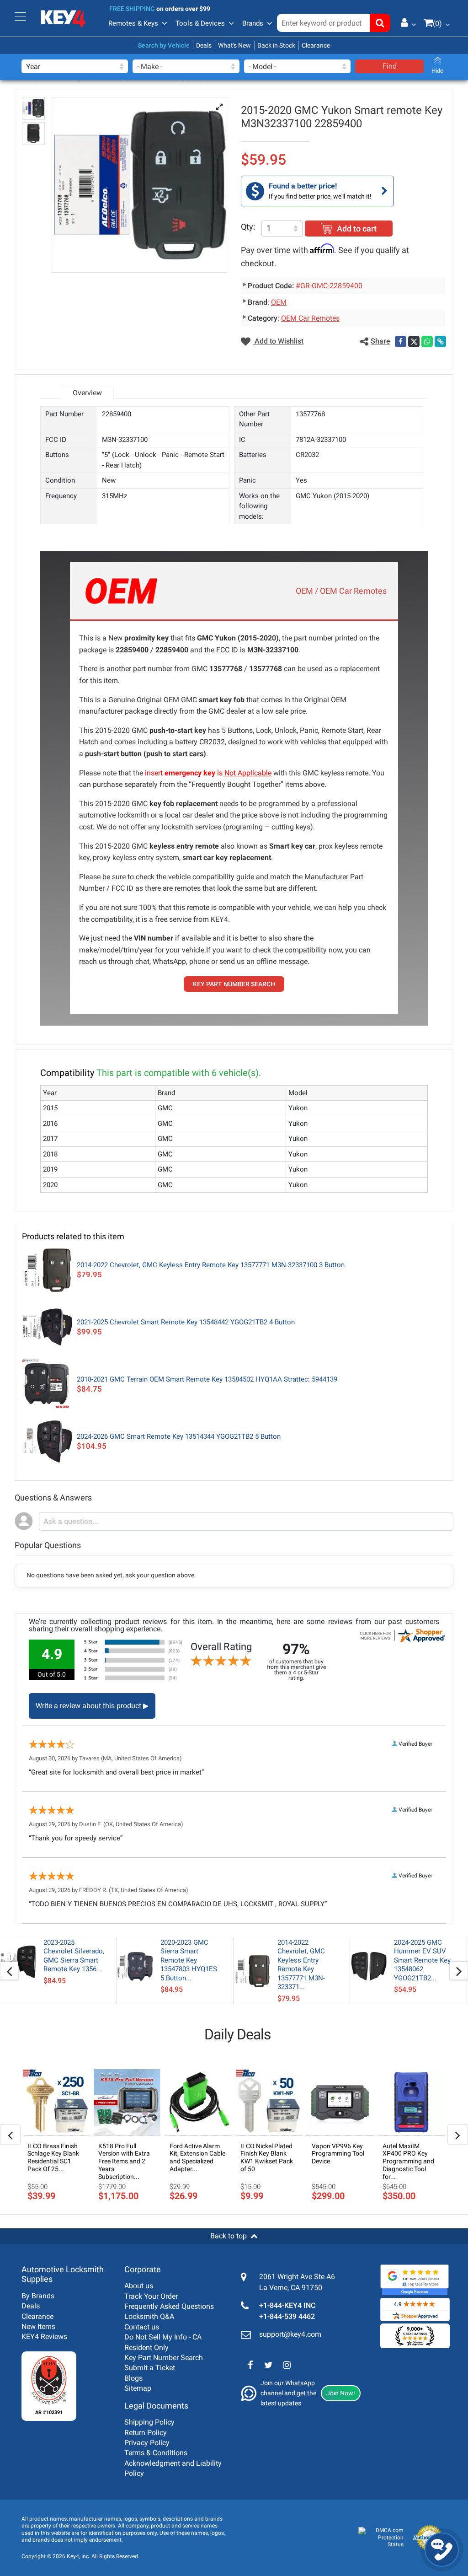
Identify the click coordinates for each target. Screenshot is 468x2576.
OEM (279, 302)
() (437, 24)
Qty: (248, 227)
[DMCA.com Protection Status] (381, 2538)
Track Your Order (151, 2296)
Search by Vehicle (164, 45)
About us (139, 2286)
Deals (204, 45)
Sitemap (138, 2388)
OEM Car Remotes (310, 318)
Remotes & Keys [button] (133, 23)
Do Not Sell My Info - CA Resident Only (163, 2342)
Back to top (229, 2236)
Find (390, 66)
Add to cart (357, 229)
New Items (38, 2326)
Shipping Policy (149, 2422)
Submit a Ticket (150, 2368)
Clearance (316, 45)
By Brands (38, 2296)
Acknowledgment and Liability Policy (173, 2468)
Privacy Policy (147, 2443)
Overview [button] (87, 393)
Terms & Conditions (156, 2453)
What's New (234, 45)
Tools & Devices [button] (200, 23)
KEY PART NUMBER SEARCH (234, 984)
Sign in (405, 22)
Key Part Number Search (164, 2358)
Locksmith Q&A (149, 2316)
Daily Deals (238, 2034)
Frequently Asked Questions (169, 2306)
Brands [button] (253, 23)
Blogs (133, 2378)
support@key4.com (290, 2334)
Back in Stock (276, 45)
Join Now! (341, 2393)
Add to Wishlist (278, 341)
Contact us (142, 2327)
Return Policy (146, 2433)
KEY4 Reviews (44, 2337)
